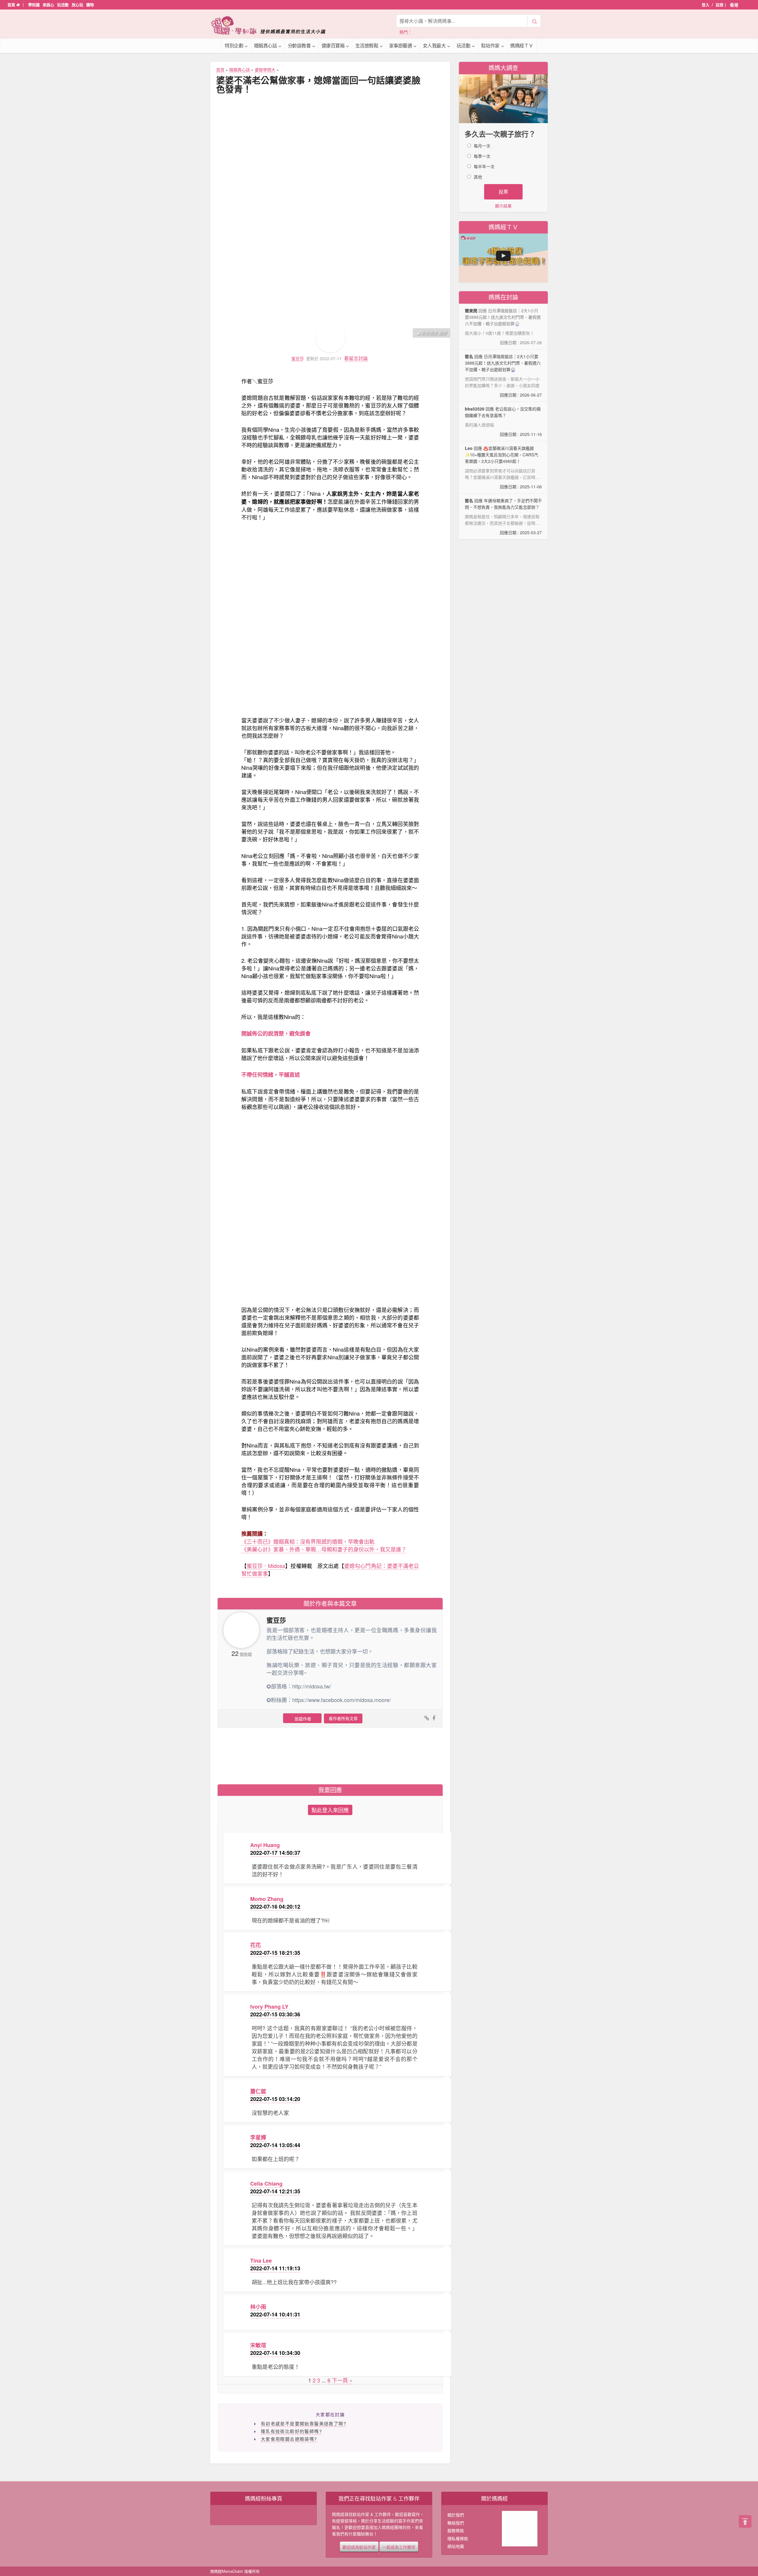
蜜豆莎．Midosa (266, 1566)
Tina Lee (261, 2261)
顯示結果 (503, 206)
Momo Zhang (267, 1899)
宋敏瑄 (258, 2345)
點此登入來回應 (330, 1810)
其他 (478, 177)
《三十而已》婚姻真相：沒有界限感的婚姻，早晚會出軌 (308, 1541)
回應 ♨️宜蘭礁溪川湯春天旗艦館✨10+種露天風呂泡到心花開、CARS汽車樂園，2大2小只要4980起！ (503, 467)
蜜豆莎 (298, 359)
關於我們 (456, 2515)
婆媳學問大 (265, 70)
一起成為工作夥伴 (399, 2547)
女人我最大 (434, 45)
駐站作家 (490, 45)
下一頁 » (342, 2380)
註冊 (720, 5)
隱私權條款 (458, 2538)
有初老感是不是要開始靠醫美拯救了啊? (303, 2423)
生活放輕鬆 (367, 45)
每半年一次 (484, 166)
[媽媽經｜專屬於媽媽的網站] (272, 25)
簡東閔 (471, 310)
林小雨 (258, 2307)
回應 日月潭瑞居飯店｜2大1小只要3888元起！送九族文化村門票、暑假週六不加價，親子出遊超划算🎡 (503, 376)
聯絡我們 (456, 2523)
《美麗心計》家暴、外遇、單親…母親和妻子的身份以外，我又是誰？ (324, 1549)
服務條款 (456, 2530)
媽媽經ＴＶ (522, 45)
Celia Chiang (266, 2184)
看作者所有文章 (343, 1718)
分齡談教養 (299, 45)
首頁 (12, 5)
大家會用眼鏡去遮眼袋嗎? (289, 2439)
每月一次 (482, 146)
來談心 (48, 5)
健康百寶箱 (333, 45)
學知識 (34, 5)
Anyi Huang (265, 1845)
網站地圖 (456, 2546)
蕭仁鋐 (258, 2091)
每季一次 (482, 156)
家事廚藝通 (401, 45)
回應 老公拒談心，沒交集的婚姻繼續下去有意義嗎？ (503, 421)
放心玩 (77, 5)
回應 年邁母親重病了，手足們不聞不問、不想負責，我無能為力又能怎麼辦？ (503, 516)
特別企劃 (234, 45)
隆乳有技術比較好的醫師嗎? (291, 2431)
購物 (90, 5)
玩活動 (63, 5)
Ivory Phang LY (269, 2007)
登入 (706, 5)
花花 (256, 1945)
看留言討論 (356, 358)
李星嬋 (258, 2137)
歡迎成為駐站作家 (359, 2547)
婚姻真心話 (266, 45)
